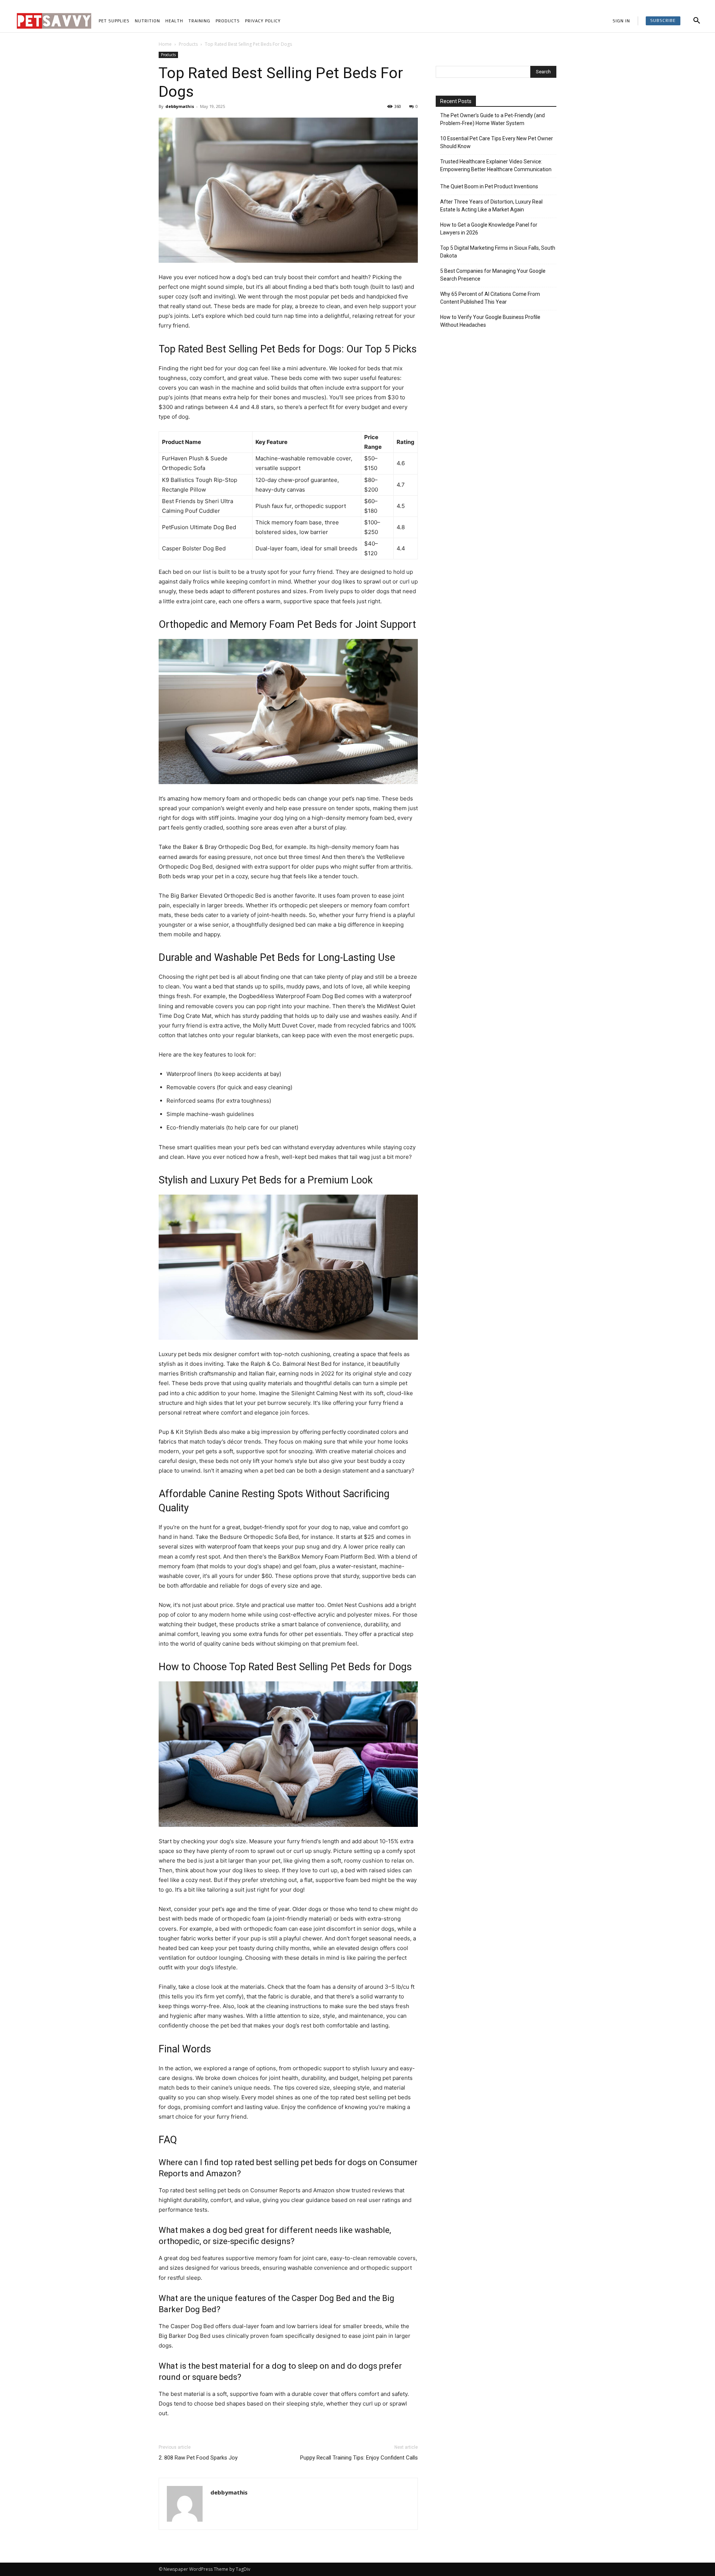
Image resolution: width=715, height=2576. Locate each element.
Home (165, 44)
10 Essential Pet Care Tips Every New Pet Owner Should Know (497, 142)
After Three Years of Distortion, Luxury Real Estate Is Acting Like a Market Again (491, 206)
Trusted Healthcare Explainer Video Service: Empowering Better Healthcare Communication (496, 165)
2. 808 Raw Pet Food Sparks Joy (198, 2458)
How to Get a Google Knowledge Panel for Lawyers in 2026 (489, 229)
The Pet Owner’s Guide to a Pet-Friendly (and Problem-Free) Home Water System (492, 119)
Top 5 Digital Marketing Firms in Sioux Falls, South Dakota (498, 252)
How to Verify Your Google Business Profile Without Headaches (490, 321)
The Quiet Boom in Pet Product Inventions (489, 186)
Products (188, 44)
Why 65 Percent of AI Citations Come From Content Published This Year (490, 298)
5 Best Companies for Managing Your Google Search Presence (493, 275)
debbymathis (180, 106)
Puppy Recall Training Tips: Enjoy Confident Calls (359, 2458)
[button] (697, 21)
